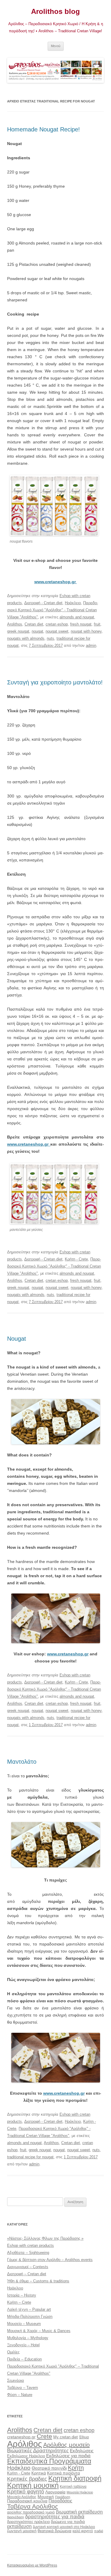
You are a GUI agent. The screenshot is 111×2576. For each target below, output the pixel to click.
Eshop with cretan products (30, 2245)
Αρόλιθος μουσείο (66, 2445)
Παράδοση (63, 2497)
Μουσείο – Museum (24, 2324)
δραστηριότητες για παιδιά (55, 2517)
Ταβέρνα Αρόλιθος (33, 2506)
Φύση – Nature (20, 2395)
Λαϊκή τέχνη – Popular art (29, 2309)
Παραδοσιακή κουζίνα (27, 2501)
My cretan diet (66, 2437)
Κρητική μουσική (33, 2485)
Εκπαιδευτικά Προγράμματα (49, 2461)
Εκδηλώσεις (82, 2451)
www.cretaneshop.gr (29, 1144)
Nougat (17, 1339)
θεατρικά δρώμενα (54, 2531)
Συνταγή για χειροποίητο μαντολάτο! (55, 682)
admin (91, 645)
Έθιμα (84, 2437)
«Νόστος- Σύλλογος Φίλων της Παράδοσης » (45, 2238)
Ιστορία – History (22, 2295)
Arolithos (15, 624)
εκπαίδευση (19, 2526)
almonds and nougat (77, 617)
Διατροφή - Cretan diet (43, 603)
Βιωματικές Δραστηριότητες (38, 2450)
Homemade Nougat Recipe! (44, 129)
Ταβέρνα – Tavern (22, 2388)
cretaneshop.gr (21, 2437)
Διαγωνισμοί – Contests (28, 2267)
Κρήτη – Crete (19, 2302)
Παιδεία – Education (24, 2359)
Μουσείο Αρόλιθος (22, 2497)
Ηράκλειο (73, 603)
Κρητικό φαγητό (26, 2491)
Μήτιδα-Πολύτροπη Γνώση (30, 2317)
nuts (50, 638)
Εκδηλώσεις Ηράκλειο (26, 2456)
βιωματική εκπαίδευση (79, 2512)
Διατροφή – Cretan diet (27, 2274)
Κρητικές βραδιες (27, 2479)
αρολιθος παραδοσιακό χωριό (31, 2512)
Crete (44, 2436)
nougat (37, 631)
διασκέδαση (16, 2517)
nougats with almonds (26, 638)
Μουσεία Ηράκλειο (80, 2492)
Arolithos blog (55, 11)
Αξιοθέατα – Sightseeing (28, 2253)
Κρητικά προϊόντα (63, 2473)
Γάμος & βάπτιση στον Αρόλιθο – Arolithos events (50, 2260)
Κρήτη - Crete (76, 1259)
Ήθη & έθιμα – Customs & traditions (38, 2281)
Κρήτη (76, 2468)
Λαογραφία (55, 2492)
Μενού (56, 46)
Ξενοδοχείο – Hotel (23, 2345)
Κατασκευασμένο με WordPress (32, 2565)
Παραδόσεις (60, 2501)
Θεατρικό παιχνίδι (49, 2468)
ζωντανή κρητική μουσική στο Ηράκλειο (64, 2527)
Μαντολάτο (22, 1762)
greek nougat (18, 631)
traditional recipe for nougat (30, 2157)
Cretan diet (34, 624)
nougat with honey (86, 631)
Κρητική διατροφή (75, 2478)
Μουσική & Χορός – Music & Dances (39, 2331)
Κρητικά (39, 2473)
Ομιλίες (13, 2352)
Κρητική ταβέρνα (73, 2487)
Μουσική (46, 2497)
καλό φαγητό (83, 2531)
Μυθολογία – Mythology (28, 2338)
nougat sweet (57, 631)
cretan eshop (57, 624)
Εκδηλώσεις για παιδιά (68, 2456)
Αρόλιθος (25, 2444)
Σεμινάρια (16, 2380)
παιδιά (99, 2531)
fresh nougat (81, 624)
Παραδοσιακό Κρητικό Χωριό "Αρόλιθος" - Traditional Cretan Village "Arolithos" (53, 610)
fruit (97, 624)
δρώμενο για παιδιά (68, 2522)
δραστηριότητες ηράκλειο (28, 2522)
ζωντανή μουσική (22, 2531)
